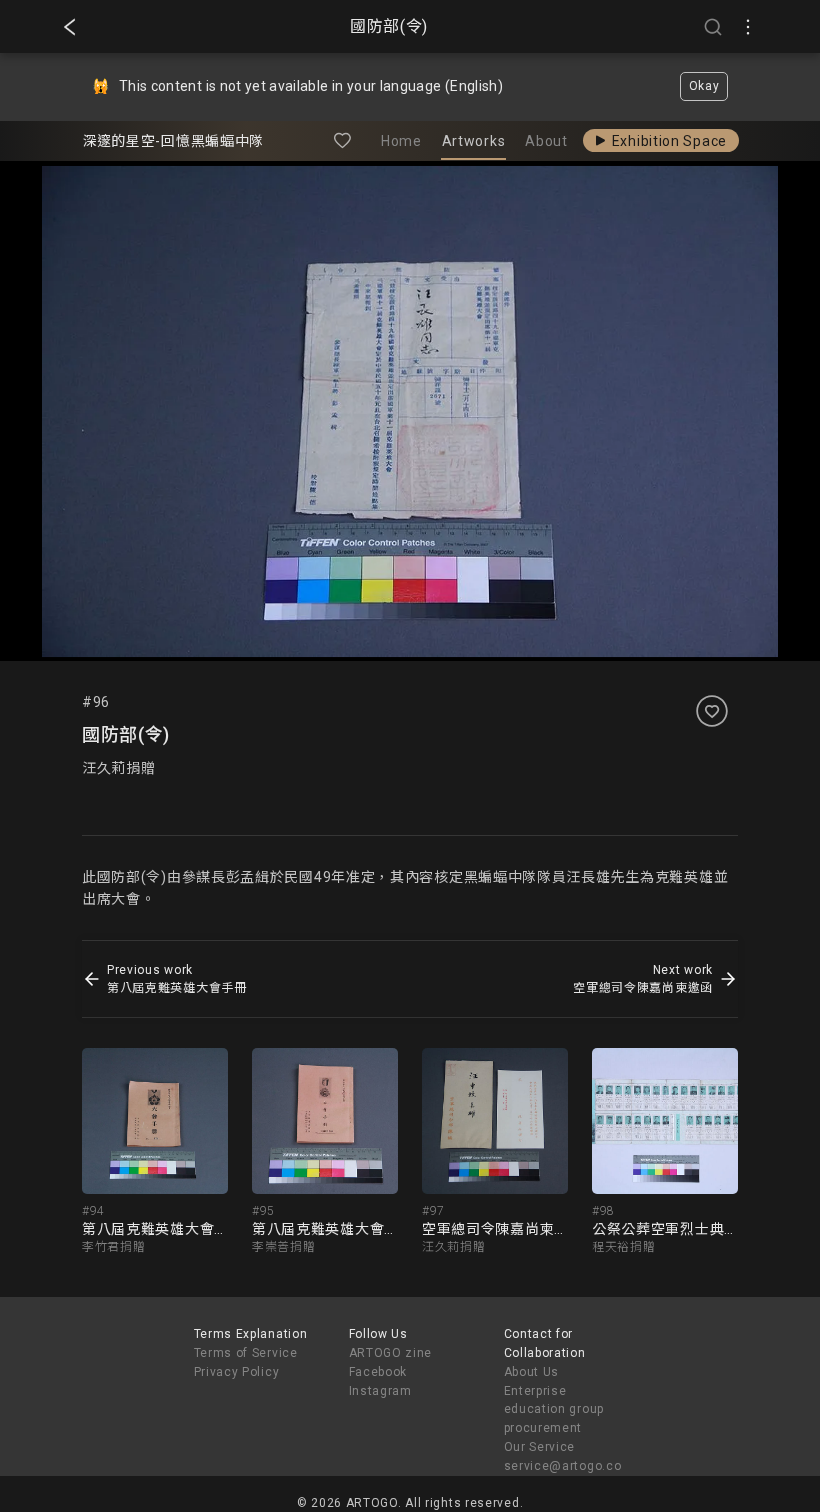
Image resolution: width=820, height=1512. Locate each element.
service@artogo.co (563, 1466)
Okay (704, 86)
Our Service (540, 1447)
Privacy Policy (237, 1372)
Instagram (380, 1391)
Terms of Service (246, 1353)
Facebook (378, 1372)
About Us (532, 1372)
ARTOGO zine (391, 1353)
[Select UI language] (748, 27)
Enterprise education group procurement (554, 1410)
